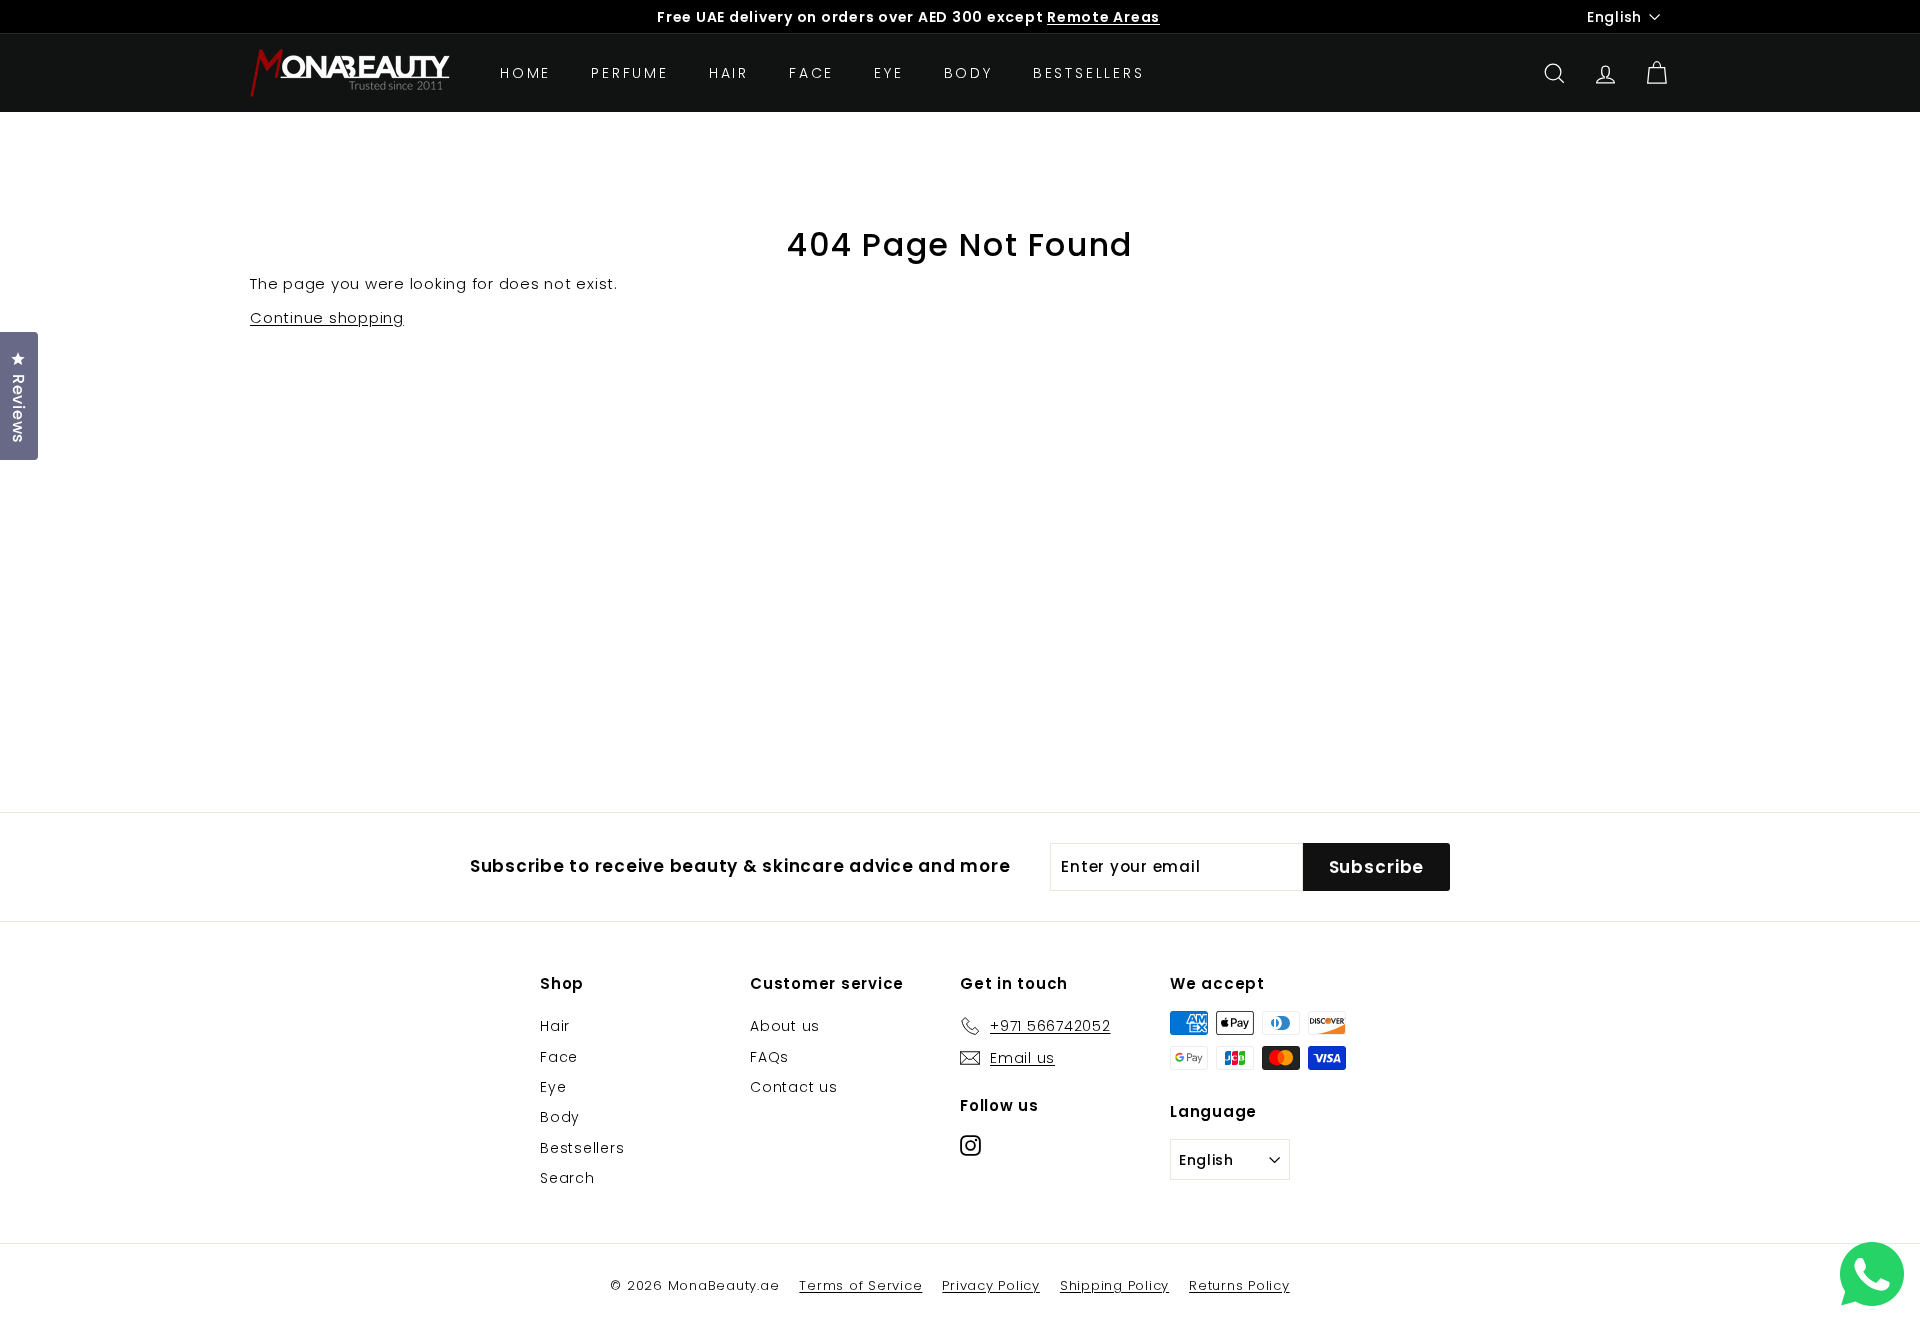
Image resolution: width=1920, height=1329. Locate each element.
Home (525, 73)
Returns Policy (1239, 1285)
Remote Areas (1103, 17)
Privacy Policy (991, 1285)
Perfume (630, 73)
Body (968, 73)
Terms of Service (860, 1285)
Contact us (794, 1087)
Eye (888, 73)
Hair (729, 73)
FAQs (769, 1057)
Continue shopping (327, 317)
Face (811, 73)
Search (567, 1178)
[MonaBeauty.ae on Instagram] (970, 1144)
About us (785, 1026)
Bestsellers (1089, 73)
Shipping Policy (1114, 1285)
